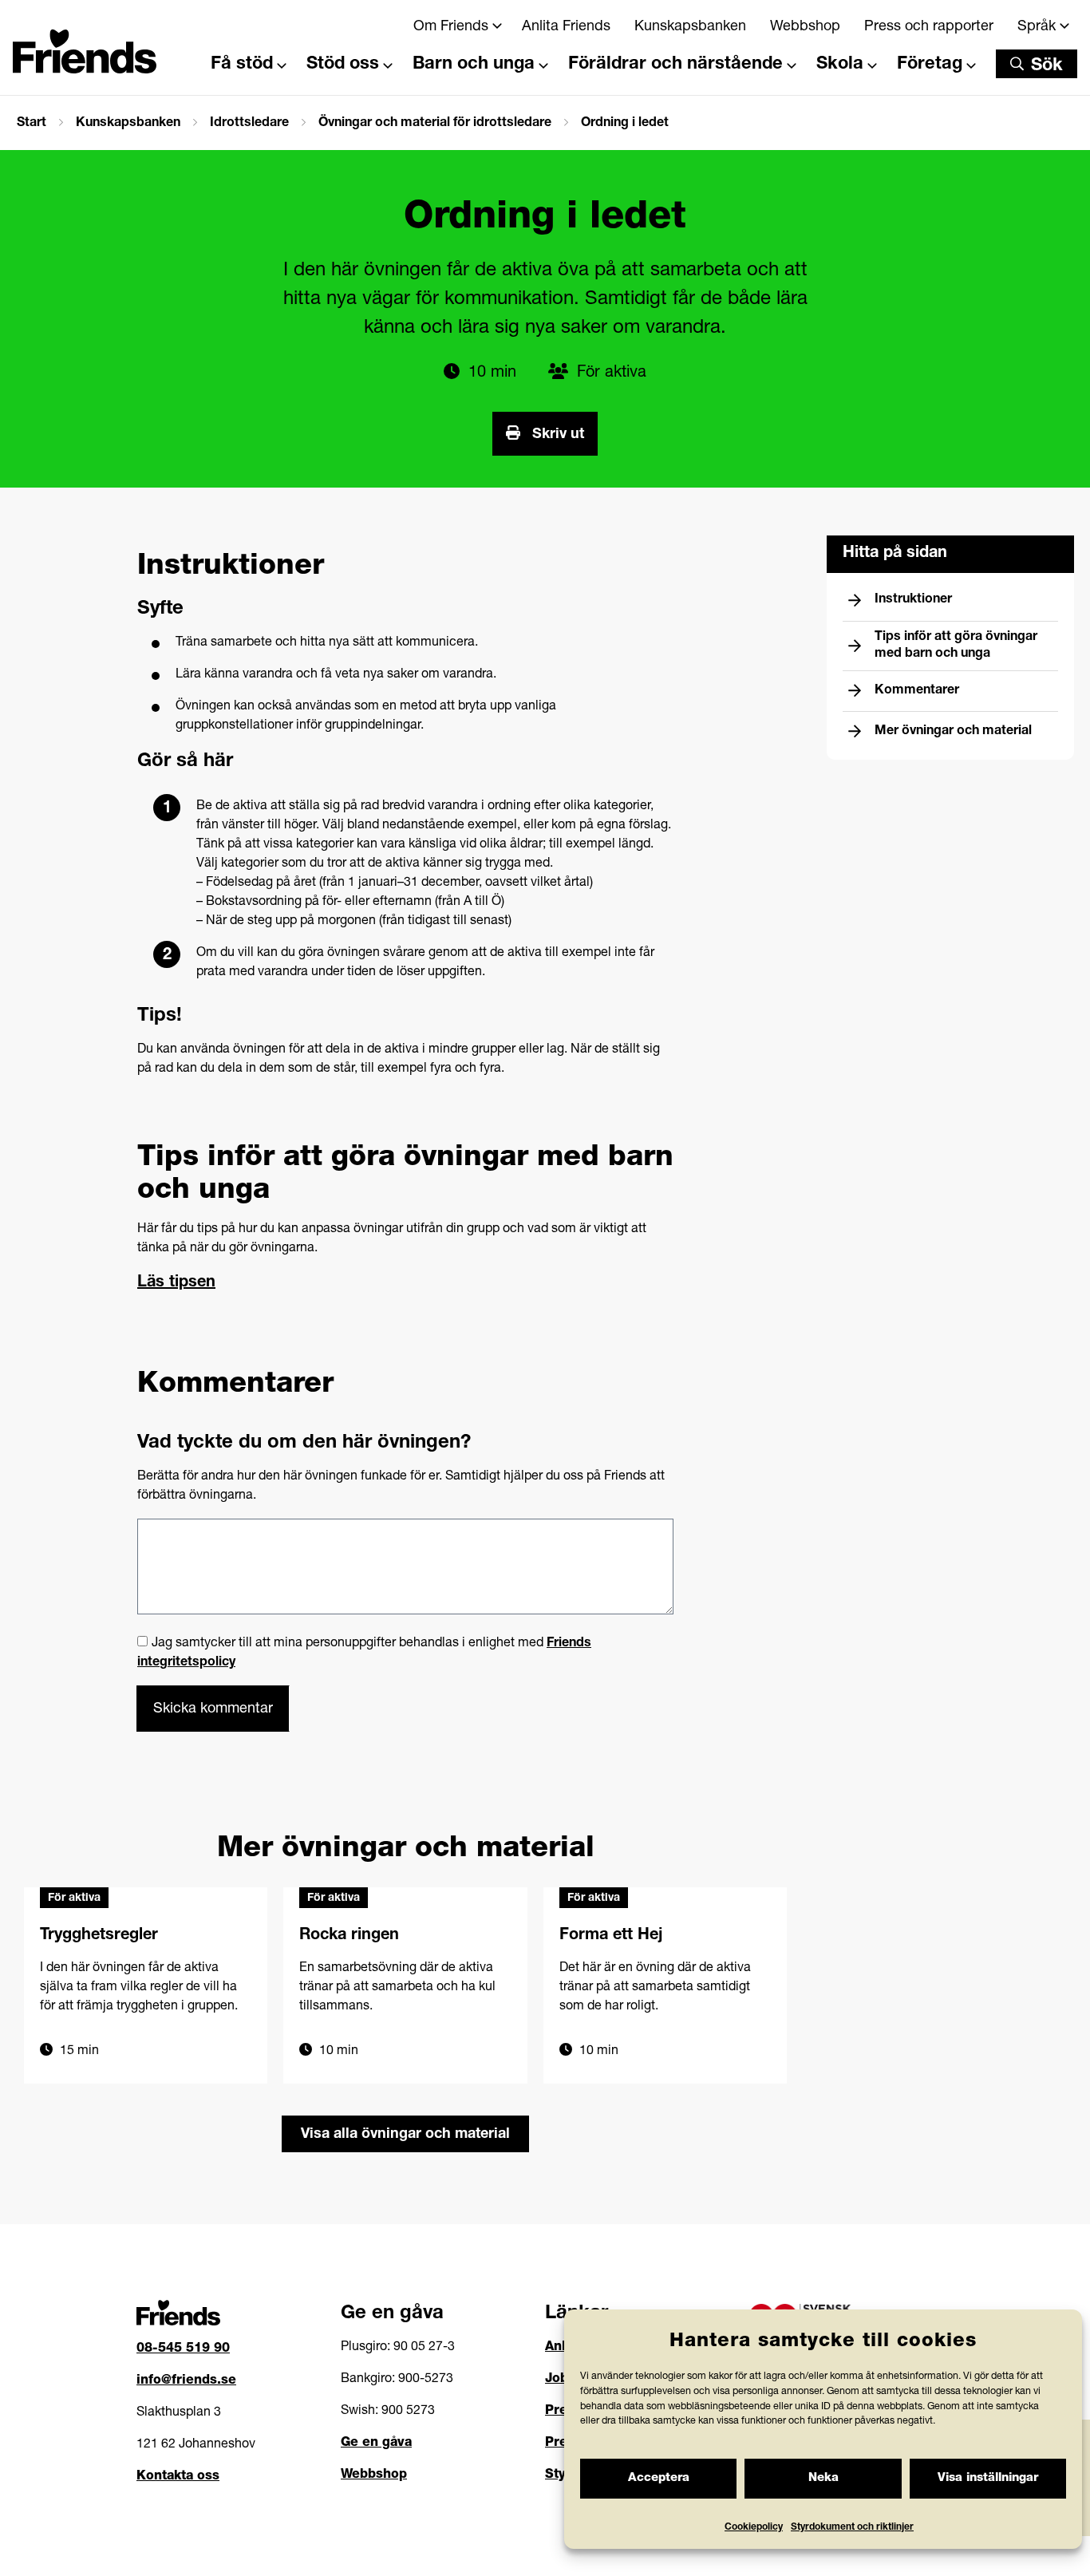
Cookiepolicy (754, 2527)
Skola (840, 65)
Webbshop (805, 27)
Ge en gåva (376, 2444)
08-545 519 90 (183, 2349)
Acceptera (659, 2478)
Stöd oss (343, 65)
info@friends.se (186, 2381)
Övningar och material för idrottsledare (435, 124)
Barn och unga (474, 65)
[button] (1037, 64)
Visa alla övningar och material (405, 2135)
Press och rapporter (929, 27)
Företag (930, 65)
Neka (823, 2478)
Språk (1037, 27)
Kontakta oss (178, 2477)
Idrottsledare (249, 124)
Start (32, 124)
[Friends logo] (85, 42)
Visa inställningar (988, 2478)
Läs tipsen (176, 1283)
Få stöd (242, 65)
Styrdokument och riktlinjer (852, 2527)
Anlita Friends (566, 27)
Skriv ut (556, 435)
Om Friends (451, 27)
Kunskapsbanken (690, 27)
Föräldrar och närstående (675, 65)
